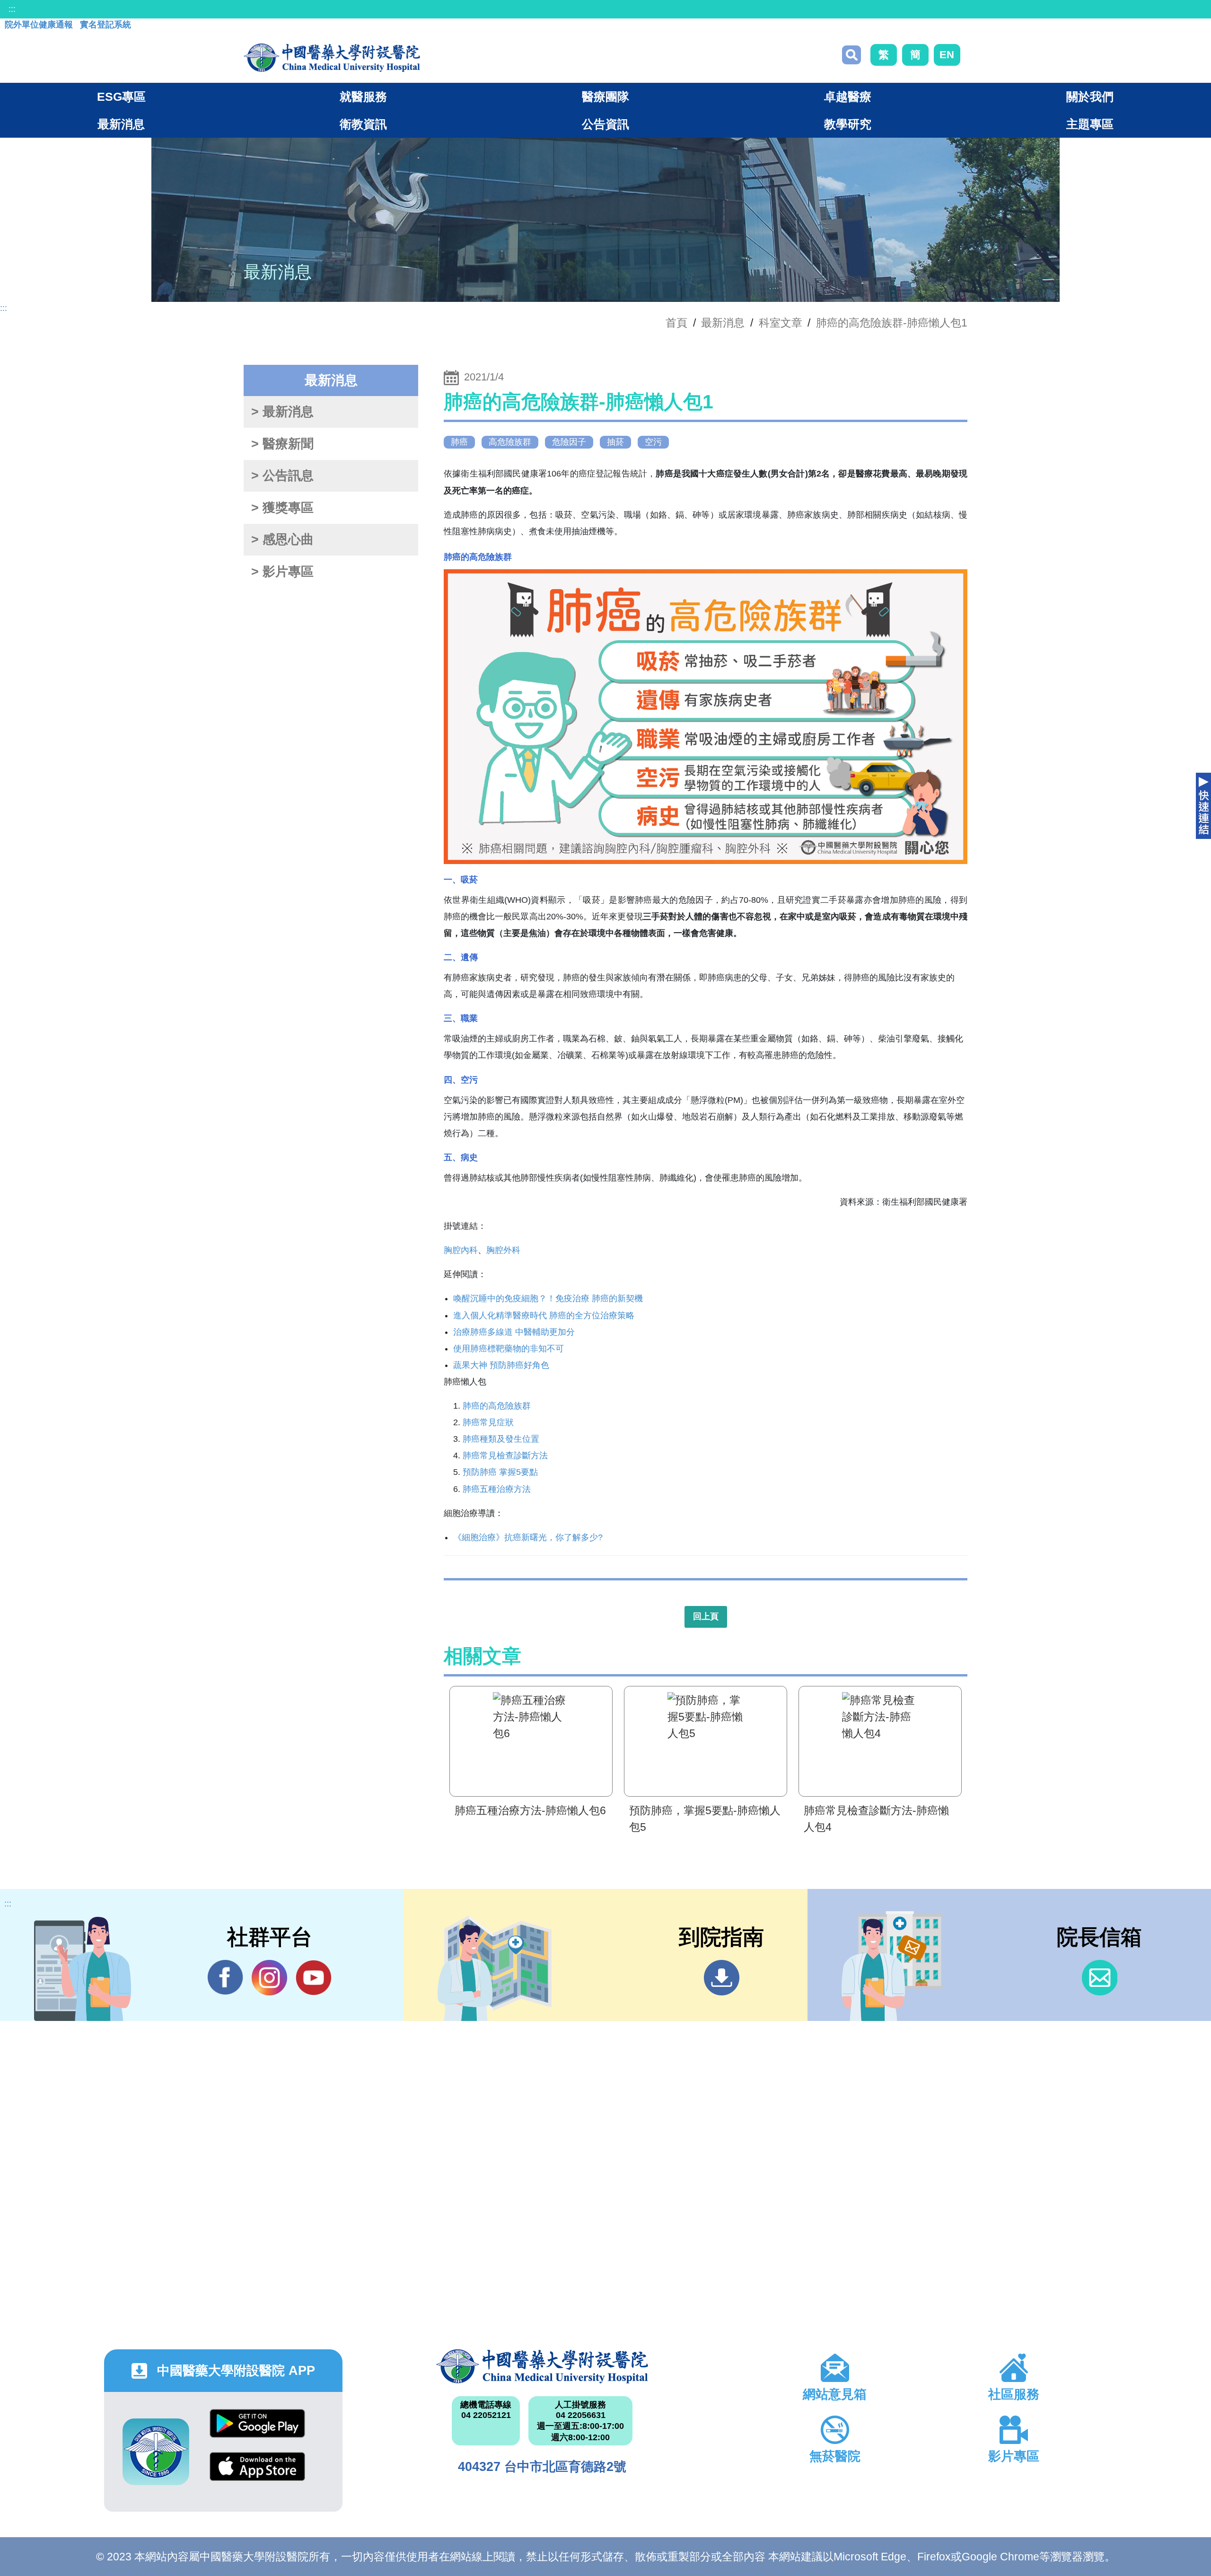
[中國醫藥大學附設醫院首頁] (332, 58)
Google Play (257, 2430)
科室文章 (781, 323)
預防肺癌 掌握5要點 (500, 1472)
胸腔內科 (461, 1250)
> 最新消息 (282, 412)
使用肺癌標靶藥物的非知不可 (509, 1349)
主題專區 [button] (1090, 124)
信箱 (1100, 1978)
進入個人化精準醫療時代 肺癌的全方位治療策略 (544, 1315)
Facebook (225, 1978)
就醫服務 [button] (363, 97)
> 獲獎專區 (282, 508)
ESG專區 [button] (121, 97)
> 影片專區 (282, 572)
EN (947, 55)
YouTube (313, 1978)
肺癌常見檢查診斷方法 (505, 1456)
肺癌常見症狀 (488, 1422)
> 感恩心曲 (282, 539)
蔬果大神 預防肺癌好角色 (501, 1365)
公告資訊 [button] (605, 124)
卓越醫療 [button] (848, 97)
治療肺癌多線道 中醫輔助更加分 (514, 1332)
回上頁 (706, 1616)
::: (12, 9)
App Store (257, 2474)
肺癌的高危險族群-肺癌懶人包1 (892, 323)
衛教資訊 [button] (363, 124)
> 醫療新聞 (282, 444)
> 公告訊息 (282, 476)
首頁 (676, 323)
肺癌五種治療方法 (497, 1489)
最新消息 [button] (121, 124)
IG (269, 1978)
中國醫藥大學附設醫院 (542, 2366)
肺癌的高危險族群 (497, 1406)
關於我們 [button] (1090, 97)
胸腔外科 (503, 1250)
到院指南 (722, 1978)
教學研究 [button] (848, 124)
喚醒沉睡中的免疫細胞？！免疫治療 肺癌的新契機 (548, 1298)
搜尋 (851, 55)
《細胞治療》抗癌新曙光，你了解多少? (528, 1537)
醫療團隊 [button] (605, 97)
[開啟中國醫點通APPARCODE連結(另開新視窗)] (156, 2452)
